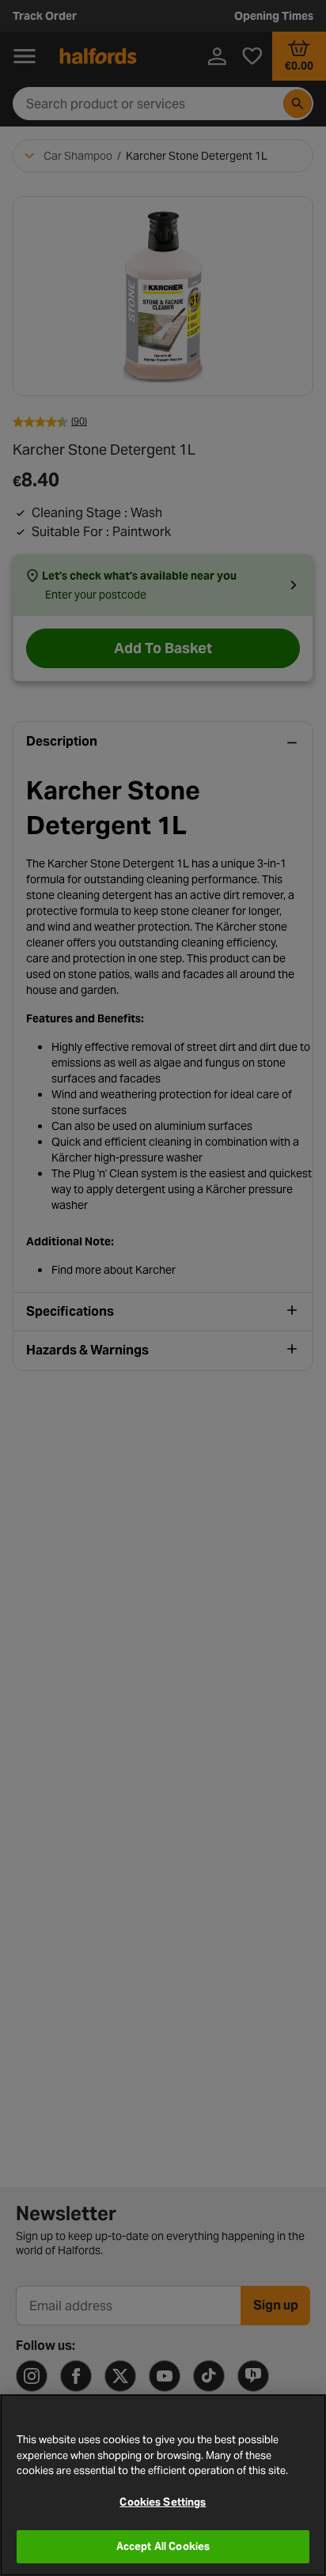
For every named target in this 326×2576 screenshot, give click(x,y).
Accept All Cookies (163, 2546)
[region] (163, 2485)
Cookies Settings (163, 2502)
